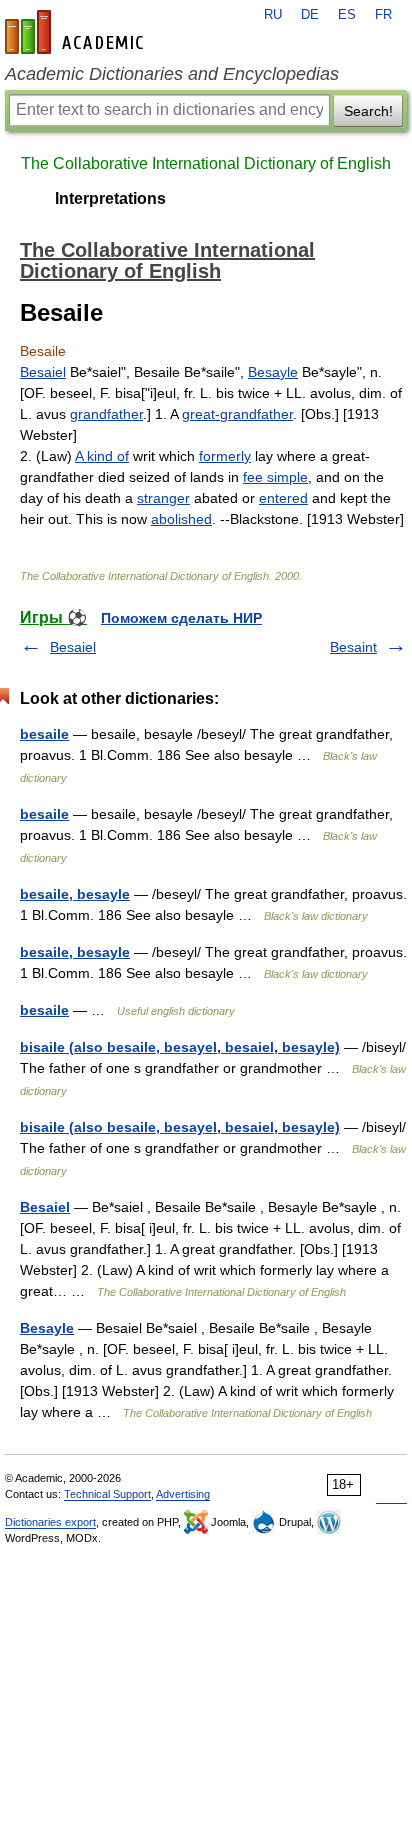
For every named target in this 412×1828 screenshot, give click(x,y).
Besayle (273, 372)
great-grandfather (237, 414)
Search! (368, 111)
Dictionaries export (50, 1522)
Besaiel (43, 372)
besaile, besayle (75, 894)
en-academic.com (77, 32)
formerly (225, 456)
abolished (181, 519)
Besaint (353, 647)
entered (283, 498)
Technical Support (107, 1494)
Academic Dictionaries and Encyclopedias (172, 74)
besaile (44, 734)
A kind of (102, 456)
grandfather (106, 414)
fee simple (275, 477)
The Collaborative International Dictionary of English (206, 163)
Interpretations (110, 198)
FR (383, 15)
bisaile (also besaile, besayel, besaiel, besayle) (180, 1047)
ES (347, 15)
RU (273, 15)
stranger (163, 498)
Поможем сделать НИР (181, 618)
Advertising (183, 1494)
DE (310, 15)
